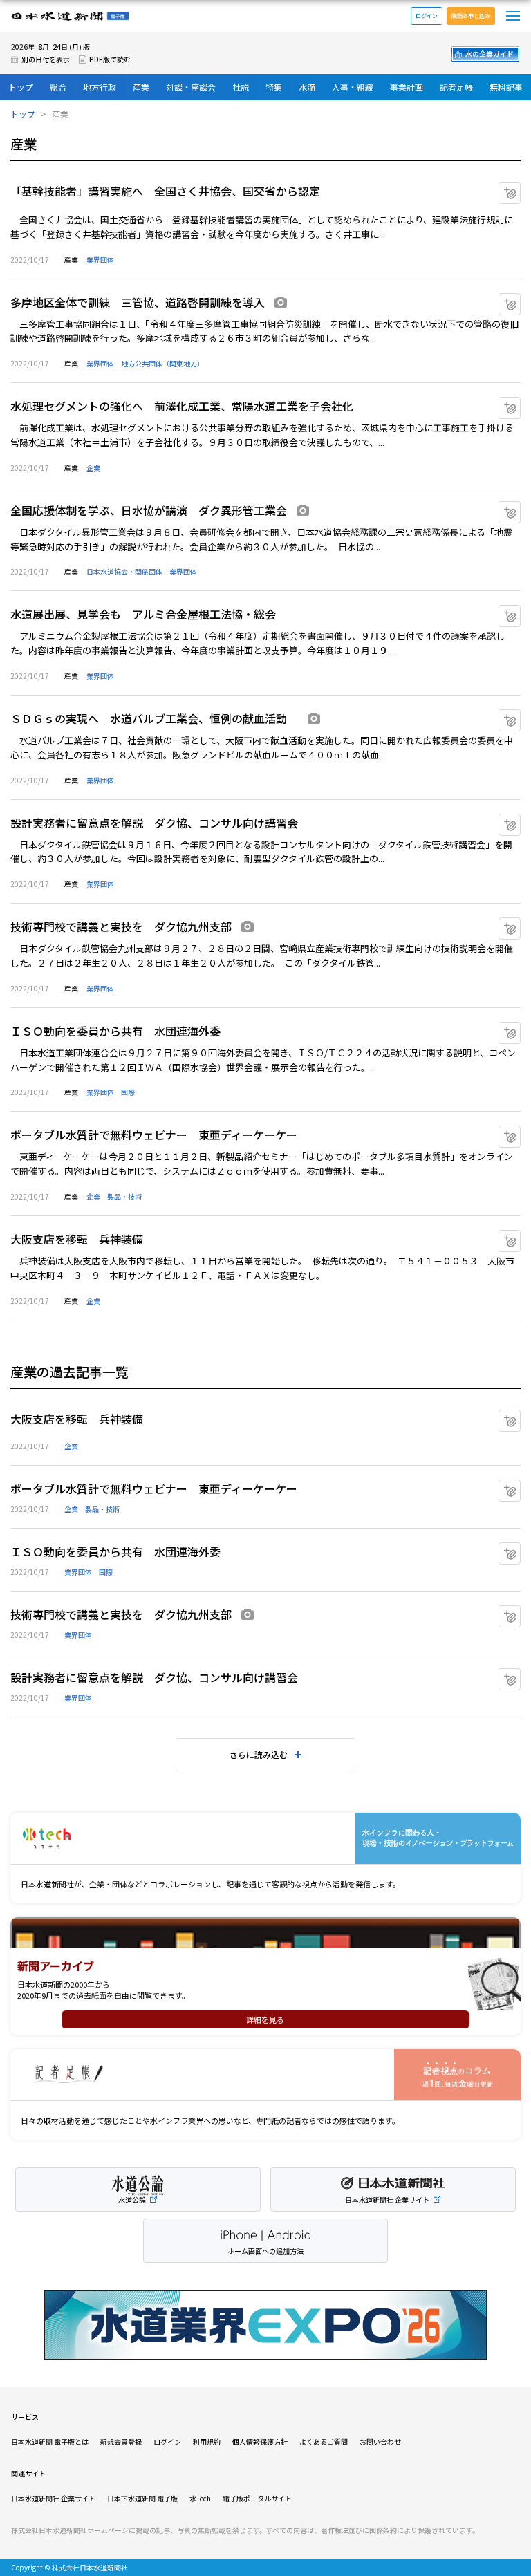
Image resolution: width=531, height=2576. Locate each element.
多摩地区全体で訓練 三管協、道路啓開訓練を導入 (138, 302)
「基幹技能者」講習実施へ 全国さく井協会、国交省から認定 (165, 191)
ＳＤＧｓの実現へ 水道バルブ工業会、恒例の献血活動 (154, 718)
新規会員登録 (121, 2442)
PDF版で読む (110, 59)
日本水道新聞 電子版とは (50, 2442)
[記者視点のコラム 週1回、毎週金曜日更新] (265, 2075)
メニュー (513, 16)
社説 (241, 87)
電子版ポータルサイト (257, 2498)
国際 (128, 1092)
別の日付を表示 (46, 59)
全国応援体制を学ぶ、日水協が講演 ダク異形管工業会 (149, 510)
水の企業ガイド (490, 54)
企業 (93, 468)
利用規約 (207, 2442)
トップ (21, 87)
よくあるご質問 (324, 2442)
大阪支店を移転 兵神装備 (77, 1239)
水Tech (200, 2498)
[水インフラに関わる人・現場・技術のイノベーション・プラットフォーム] (265, 1839)
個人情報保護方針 (260, 2442)
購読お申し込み (471, 16)
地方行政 (100, 87)
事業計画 (407, 87)
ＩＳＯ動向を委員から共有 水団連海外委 (115, 1031)
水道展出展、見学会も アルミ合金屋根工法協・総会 (143, 614)
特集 (274, 87)
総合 (58, 87)
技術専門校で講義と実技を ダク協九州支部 (121, 926)
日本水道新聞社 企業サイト (53, 2498)
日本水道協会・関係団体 (124, 571)
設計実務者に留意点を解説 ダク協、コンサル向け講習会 (154, 823)
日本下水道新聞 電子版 (142, 2498)
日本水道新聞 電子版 (70, 16)
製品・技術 (124, 1196)
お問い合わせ (380, 2442)
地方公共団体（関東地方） (162, 363)
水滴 (307, 87)
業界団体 (100, 260)
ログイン (427, 16)
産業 (141, 87)
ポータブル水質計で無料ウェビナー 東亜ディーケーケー (154, 1135)
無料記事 (506, 87)
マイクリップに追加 (520, 188)
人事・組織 (353, 87)
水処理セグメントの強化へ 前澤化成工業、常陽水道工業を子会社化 (182, 406)
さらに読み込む (259, 1754)
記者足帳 (456, 87)
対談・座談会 (191, 87)
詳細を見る (265, 2019)
